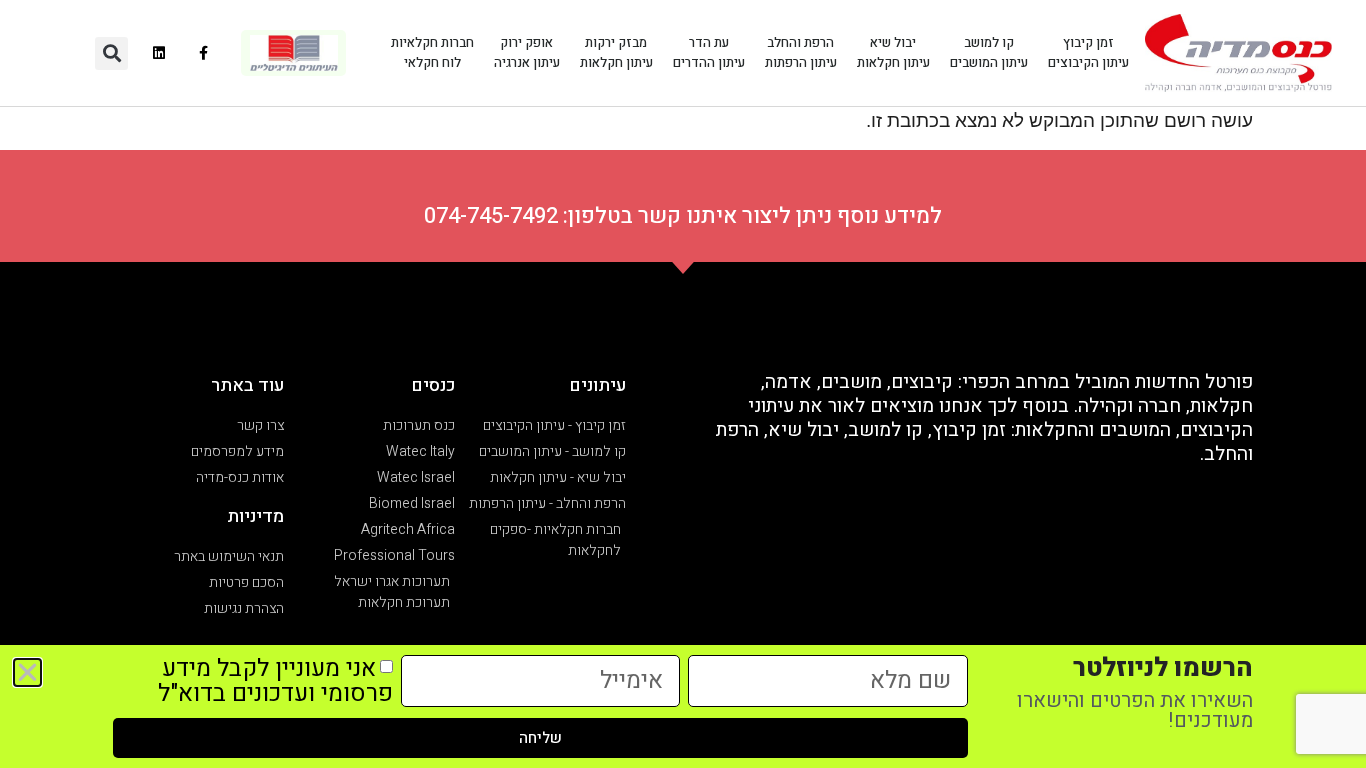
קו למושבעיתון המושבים (989, 52)
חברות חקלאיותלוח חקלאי (432, 52)
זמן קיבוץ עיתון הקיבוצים (1088, 52)
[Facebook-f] (204, 53)
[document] (683, 384)
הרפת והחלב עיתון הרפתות (801, 52)
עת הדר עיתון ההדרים (709, 52)
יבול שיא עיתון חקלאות (893, 52)
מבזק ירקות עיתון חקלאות (616, 52)
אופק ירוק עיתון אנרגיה (527, 52)
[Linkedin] (159, 53)
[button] (111, 53)
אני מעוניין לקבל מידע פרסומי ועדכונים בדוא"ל (275, 681)
